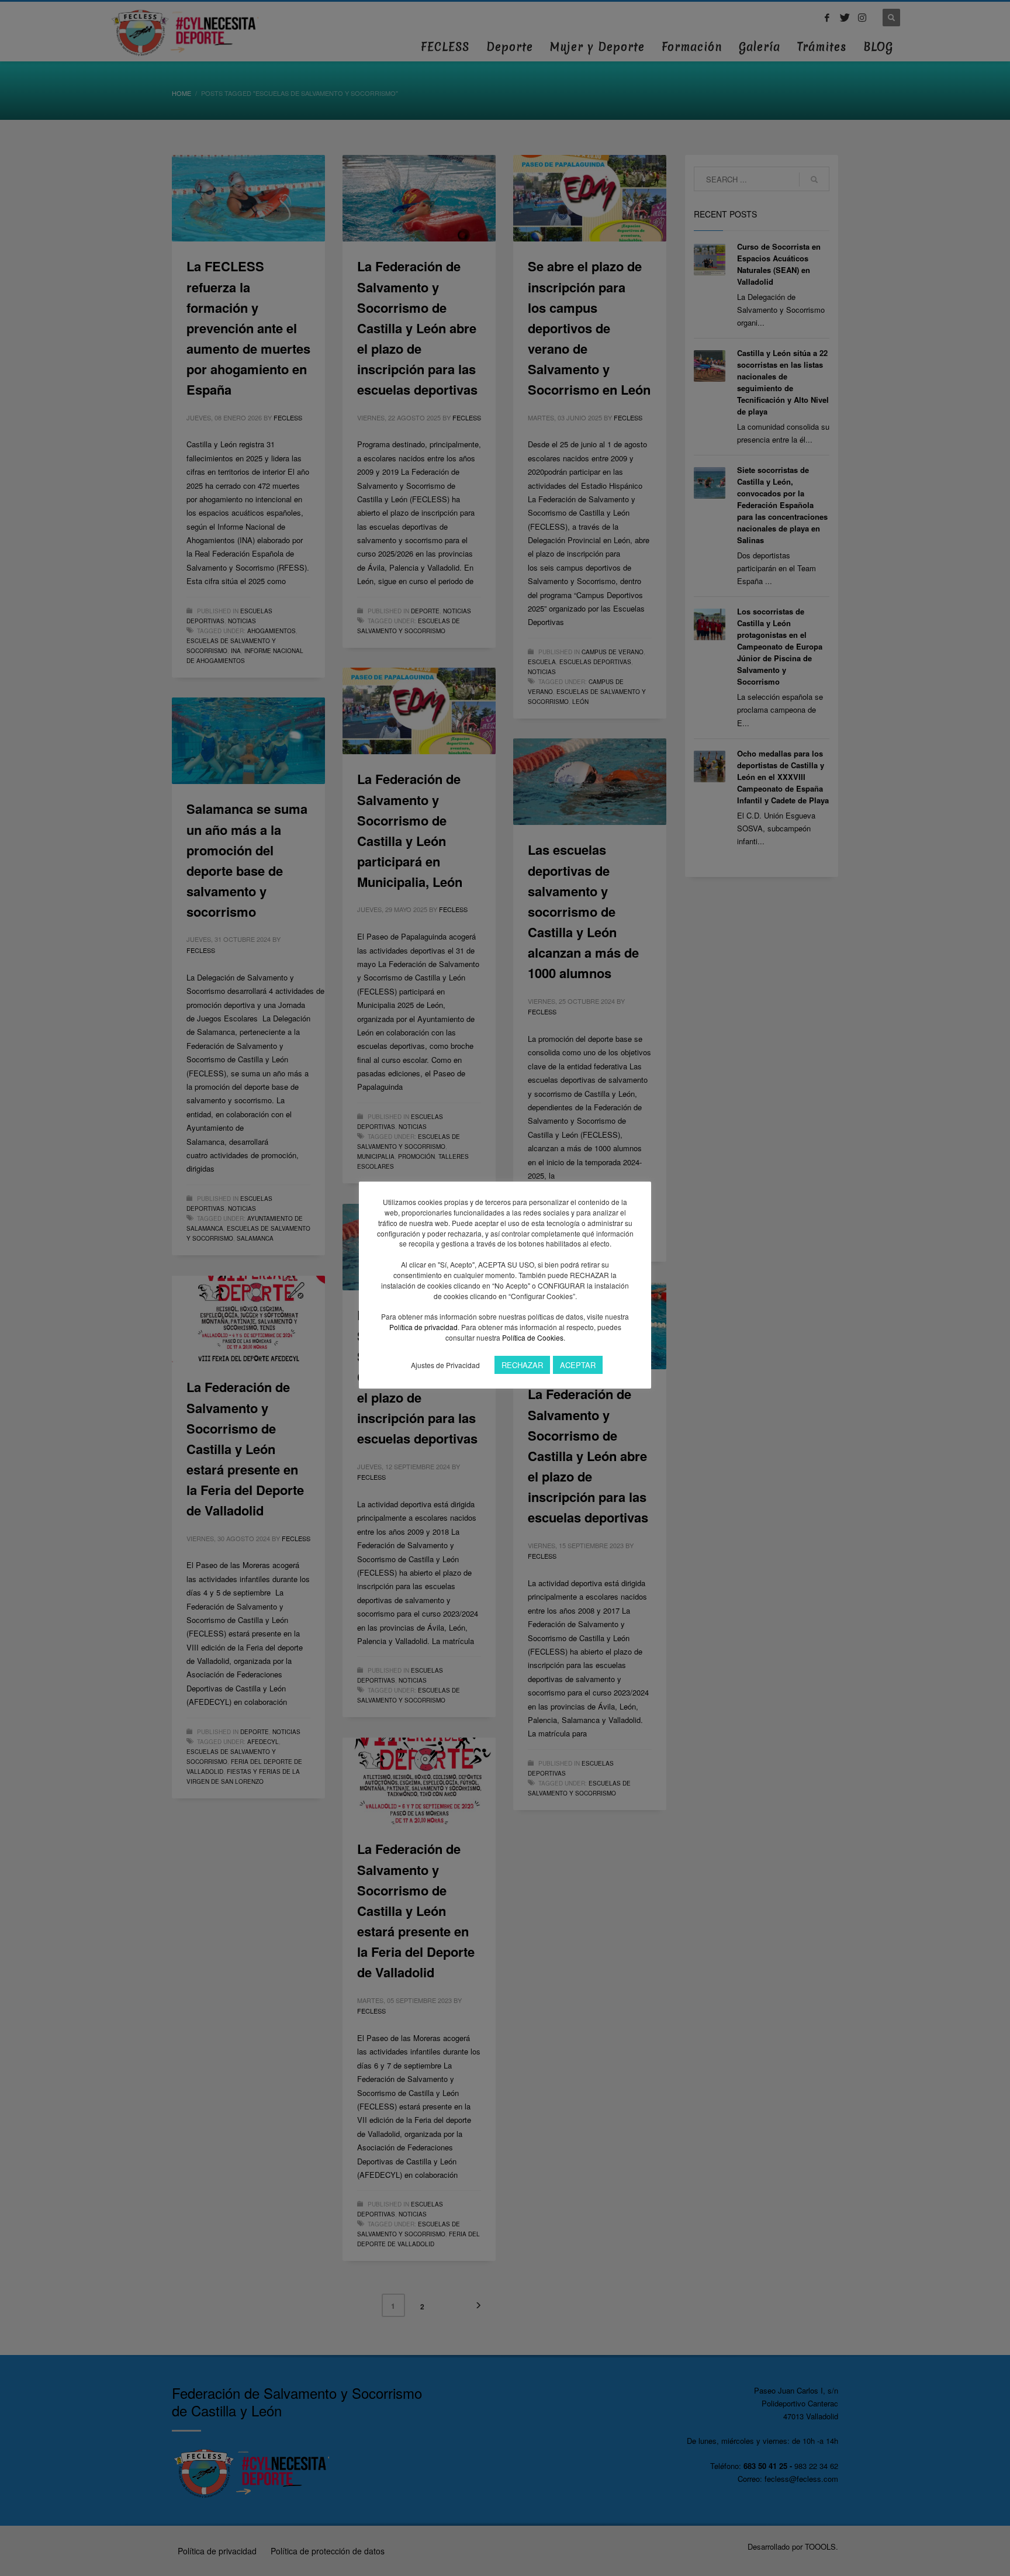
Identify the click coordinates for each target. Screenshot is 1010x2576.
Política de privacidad (423, 1327)
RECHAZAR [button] (522, 1365)
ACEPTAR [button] (578, 1365)
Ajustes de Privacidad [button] (445, 1365)
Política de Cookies (533, 1337)
